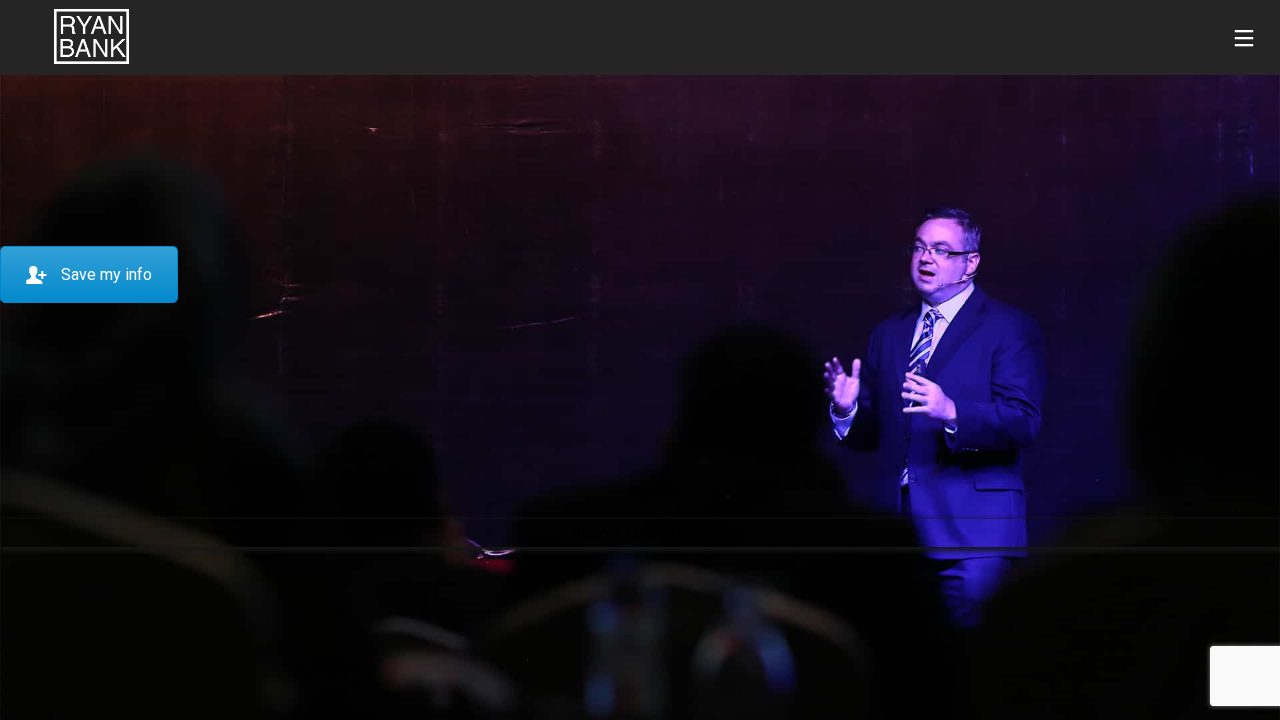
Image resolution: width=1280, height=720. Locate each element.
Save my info (106, 274)
